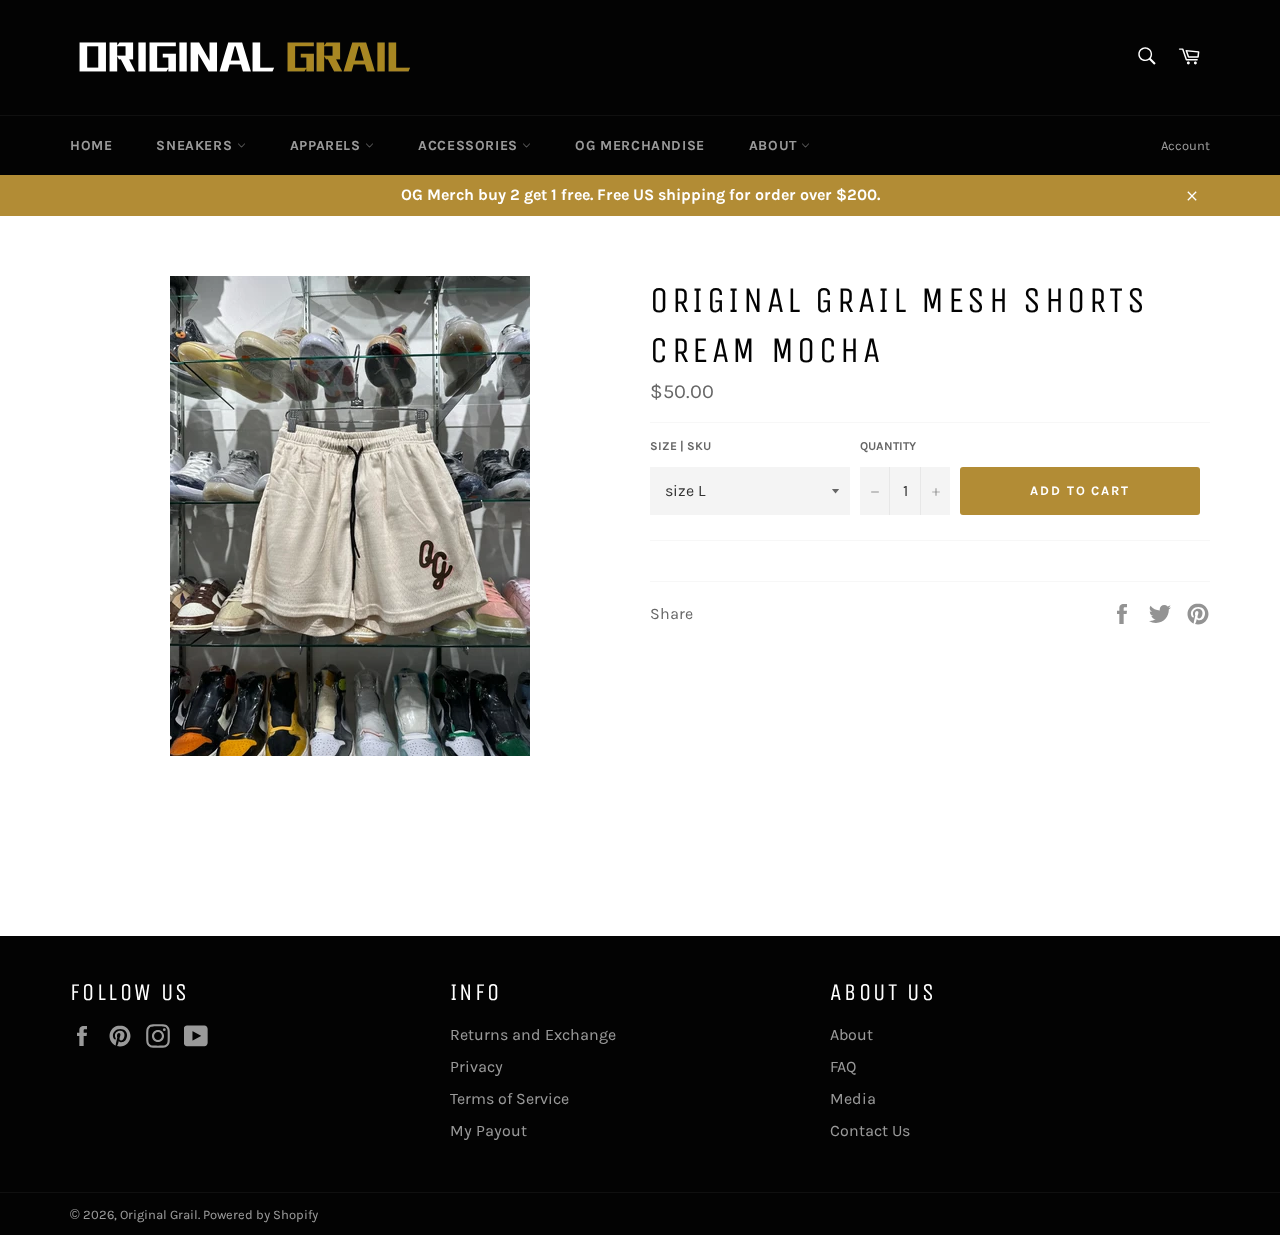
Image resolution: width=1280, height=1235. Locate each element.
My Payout (488, 1130)
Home (91, 145)
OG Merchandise (639, 145)
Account (1185, 145)
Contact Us (870, 1130)
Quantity (888, 446)
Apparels (327, 145)
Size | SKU (680, 446)
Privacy (476, 1066)
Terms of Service (509, 1098)
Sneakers (196, 145)
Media (853, 1098)
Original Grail (159, 1214)
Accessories (470, 145)
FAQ (843, 1066)
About (775, 145)
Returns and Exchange (533, 1034)
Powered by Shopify (260, 1214)
